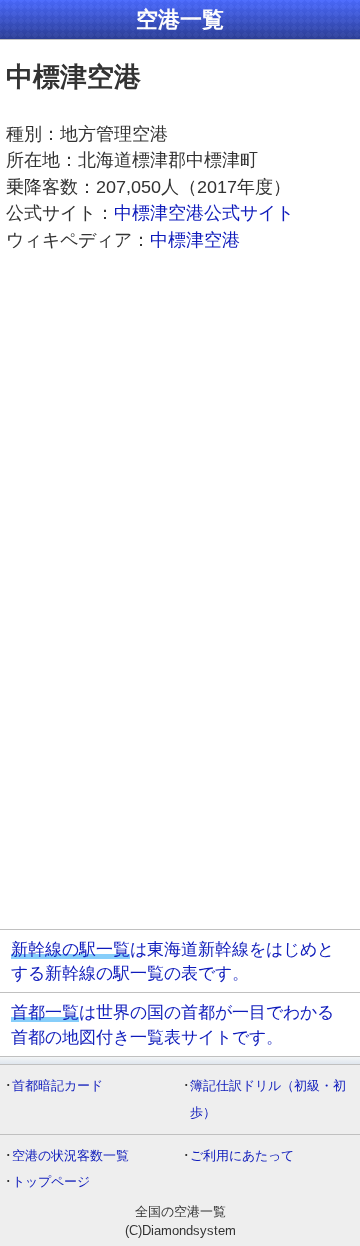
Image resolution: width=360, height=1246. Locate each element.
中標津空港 (195, 240)
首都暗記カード (57, 1085)
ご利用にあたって (242, 1155)
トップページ (51, 1181)
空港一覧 (180, 19)
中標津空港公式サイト (204, 213)
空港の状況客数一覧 (70, 1155)
